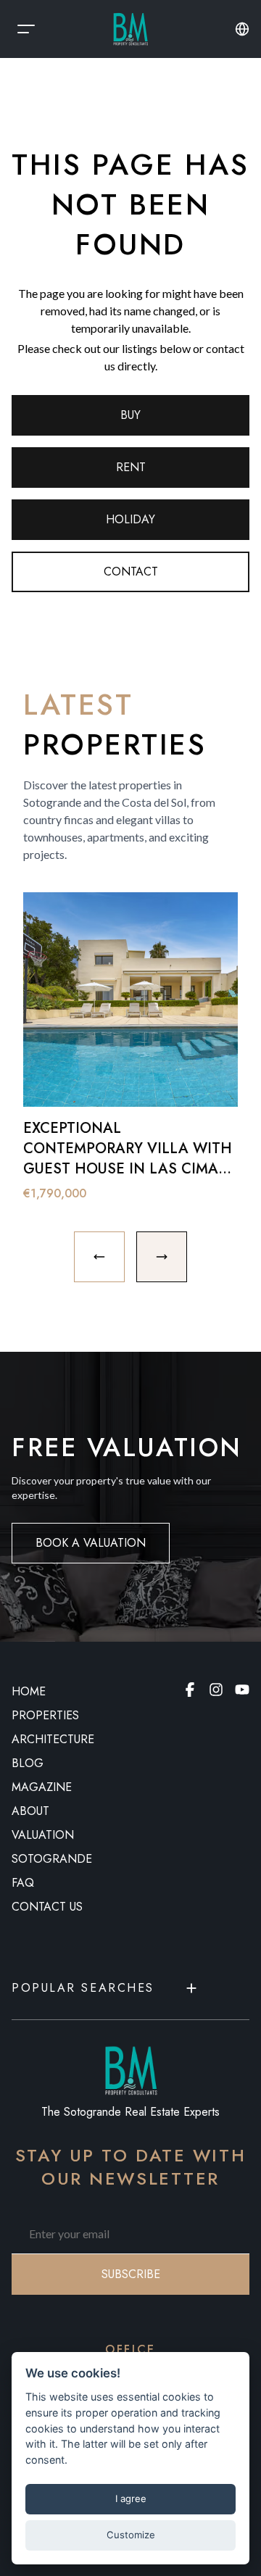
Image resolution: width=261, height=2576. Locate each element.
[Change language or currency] (242, 29)
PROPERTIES (45, 1715)
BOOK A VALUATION (91, 1543)
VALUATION (43, 1835)
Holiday (130, 519)
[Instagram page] (216, 1690)
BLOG (28, 1763)
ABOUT (30, 1811)
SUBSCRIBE (131, 2274)
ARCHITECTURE (53, 1739)
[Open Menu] (26, 29)
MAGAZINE (42, 1787)
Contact (131, 572)
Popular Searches (83, 1988)
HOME (29, 1691)
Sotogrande (52, 1859)
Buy (130, 415)
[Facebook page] (190, 1690)
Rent (131, 467)
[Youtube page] (242, 1690)
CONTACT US (47, 1907)
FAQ (23, 1883)
